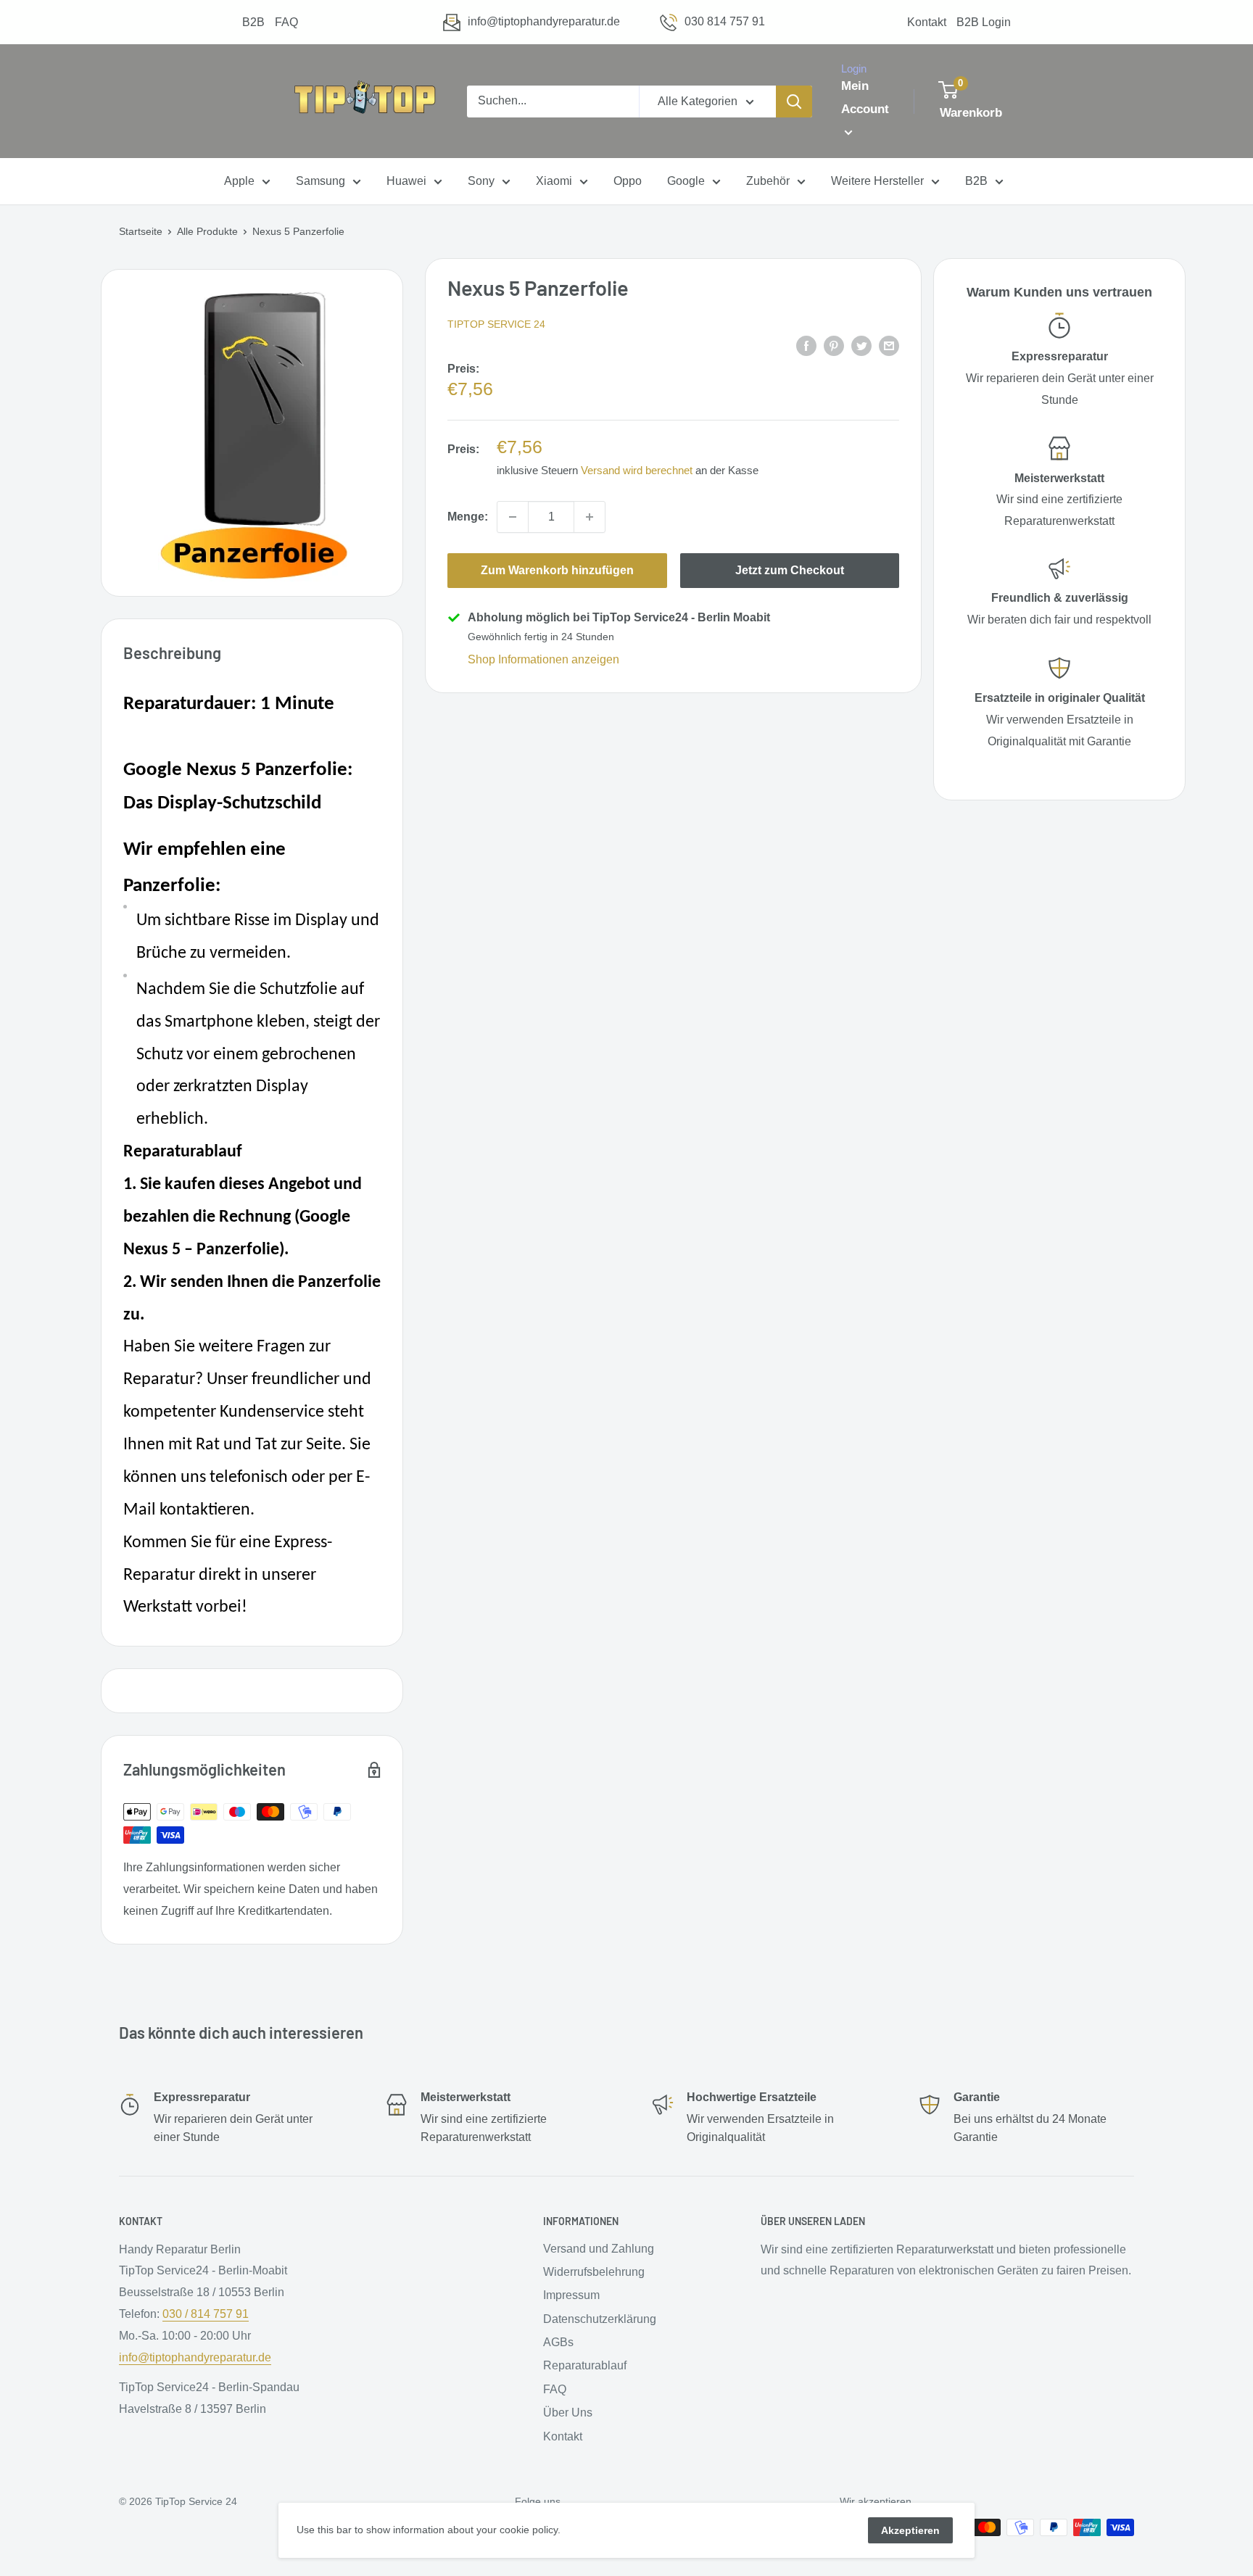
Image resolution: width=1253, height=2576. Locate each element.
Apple (239, 182)
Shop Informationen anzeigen (543, 659)
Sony (481, 182)
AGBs (558, 2342)
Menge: (468, 517)
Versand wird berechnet (637, 470)
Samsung (321, 182)
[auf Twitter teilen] (861, 345)
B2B (253, 22)
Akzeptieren (910, 2530)
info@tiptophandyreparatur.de (544, 21)
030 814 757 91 (725, 21)
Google (686, 182)
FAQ (286, 22)
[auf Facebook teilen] (806, 345)
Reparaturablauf (585, 2365)
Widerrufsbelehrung (594, 2272)
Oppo (628, 182)
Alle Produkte (207, 231)
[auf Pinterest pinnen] (834, 345)
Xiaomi (554, 182)
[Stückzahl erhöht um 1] (590, 517)
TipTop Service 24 (496, 324)
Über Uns (568, 2413)
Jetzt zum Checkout (790, 570)
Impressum (571, 2295)
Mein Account (865, 98)
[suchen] (794, 102)
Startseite (141, 231)
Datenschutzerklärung (600, 2319)
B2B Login (984, 22)
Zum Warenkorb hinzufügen (557, 570)
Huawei (406, 182)
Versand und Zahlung (599, 2249)
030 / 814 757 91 (206, 2314)
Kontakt (927, 22)
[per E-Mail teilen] (889, 345)
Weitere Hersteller (877, 182)
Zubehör (768, 182)
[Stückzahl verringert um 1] (513, 517)
